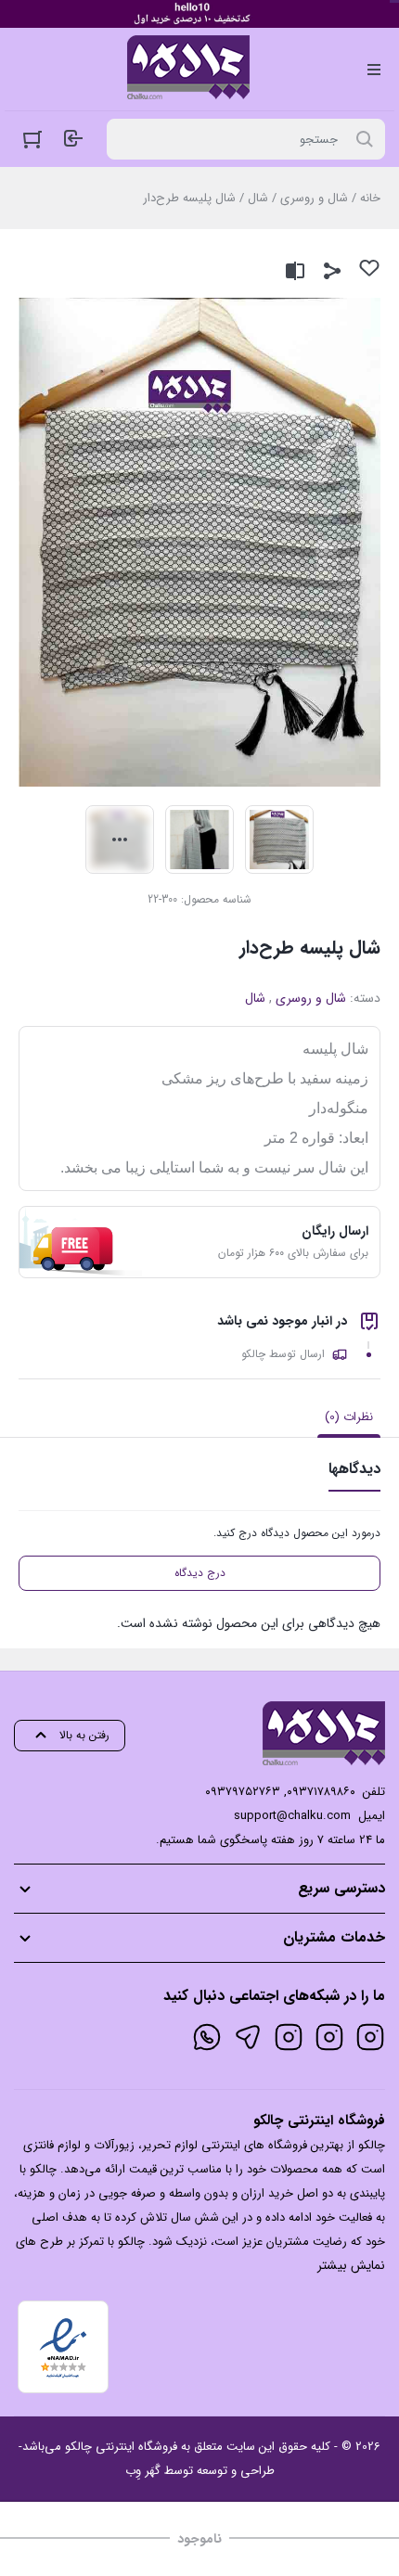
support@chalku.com (292, 1816)
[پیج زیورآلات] (370, 2037)
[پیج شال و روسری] (289, 2037)
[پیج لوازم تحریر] (329, 2037)
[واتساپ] (207, 2037)
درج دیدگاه (200, 1573)
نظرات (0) (349, 1417)
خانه (370, 198)
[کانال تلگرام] (248, 2037)
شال (258, 198)
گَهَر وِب (143, 2471)
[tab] (349, 1417)
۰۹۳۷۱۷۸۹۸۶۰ (321, 1792)
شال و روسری (314, 198)
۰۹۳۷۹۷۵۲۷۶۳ (243, 1792)
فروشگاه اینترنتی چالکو (121, 2447)
